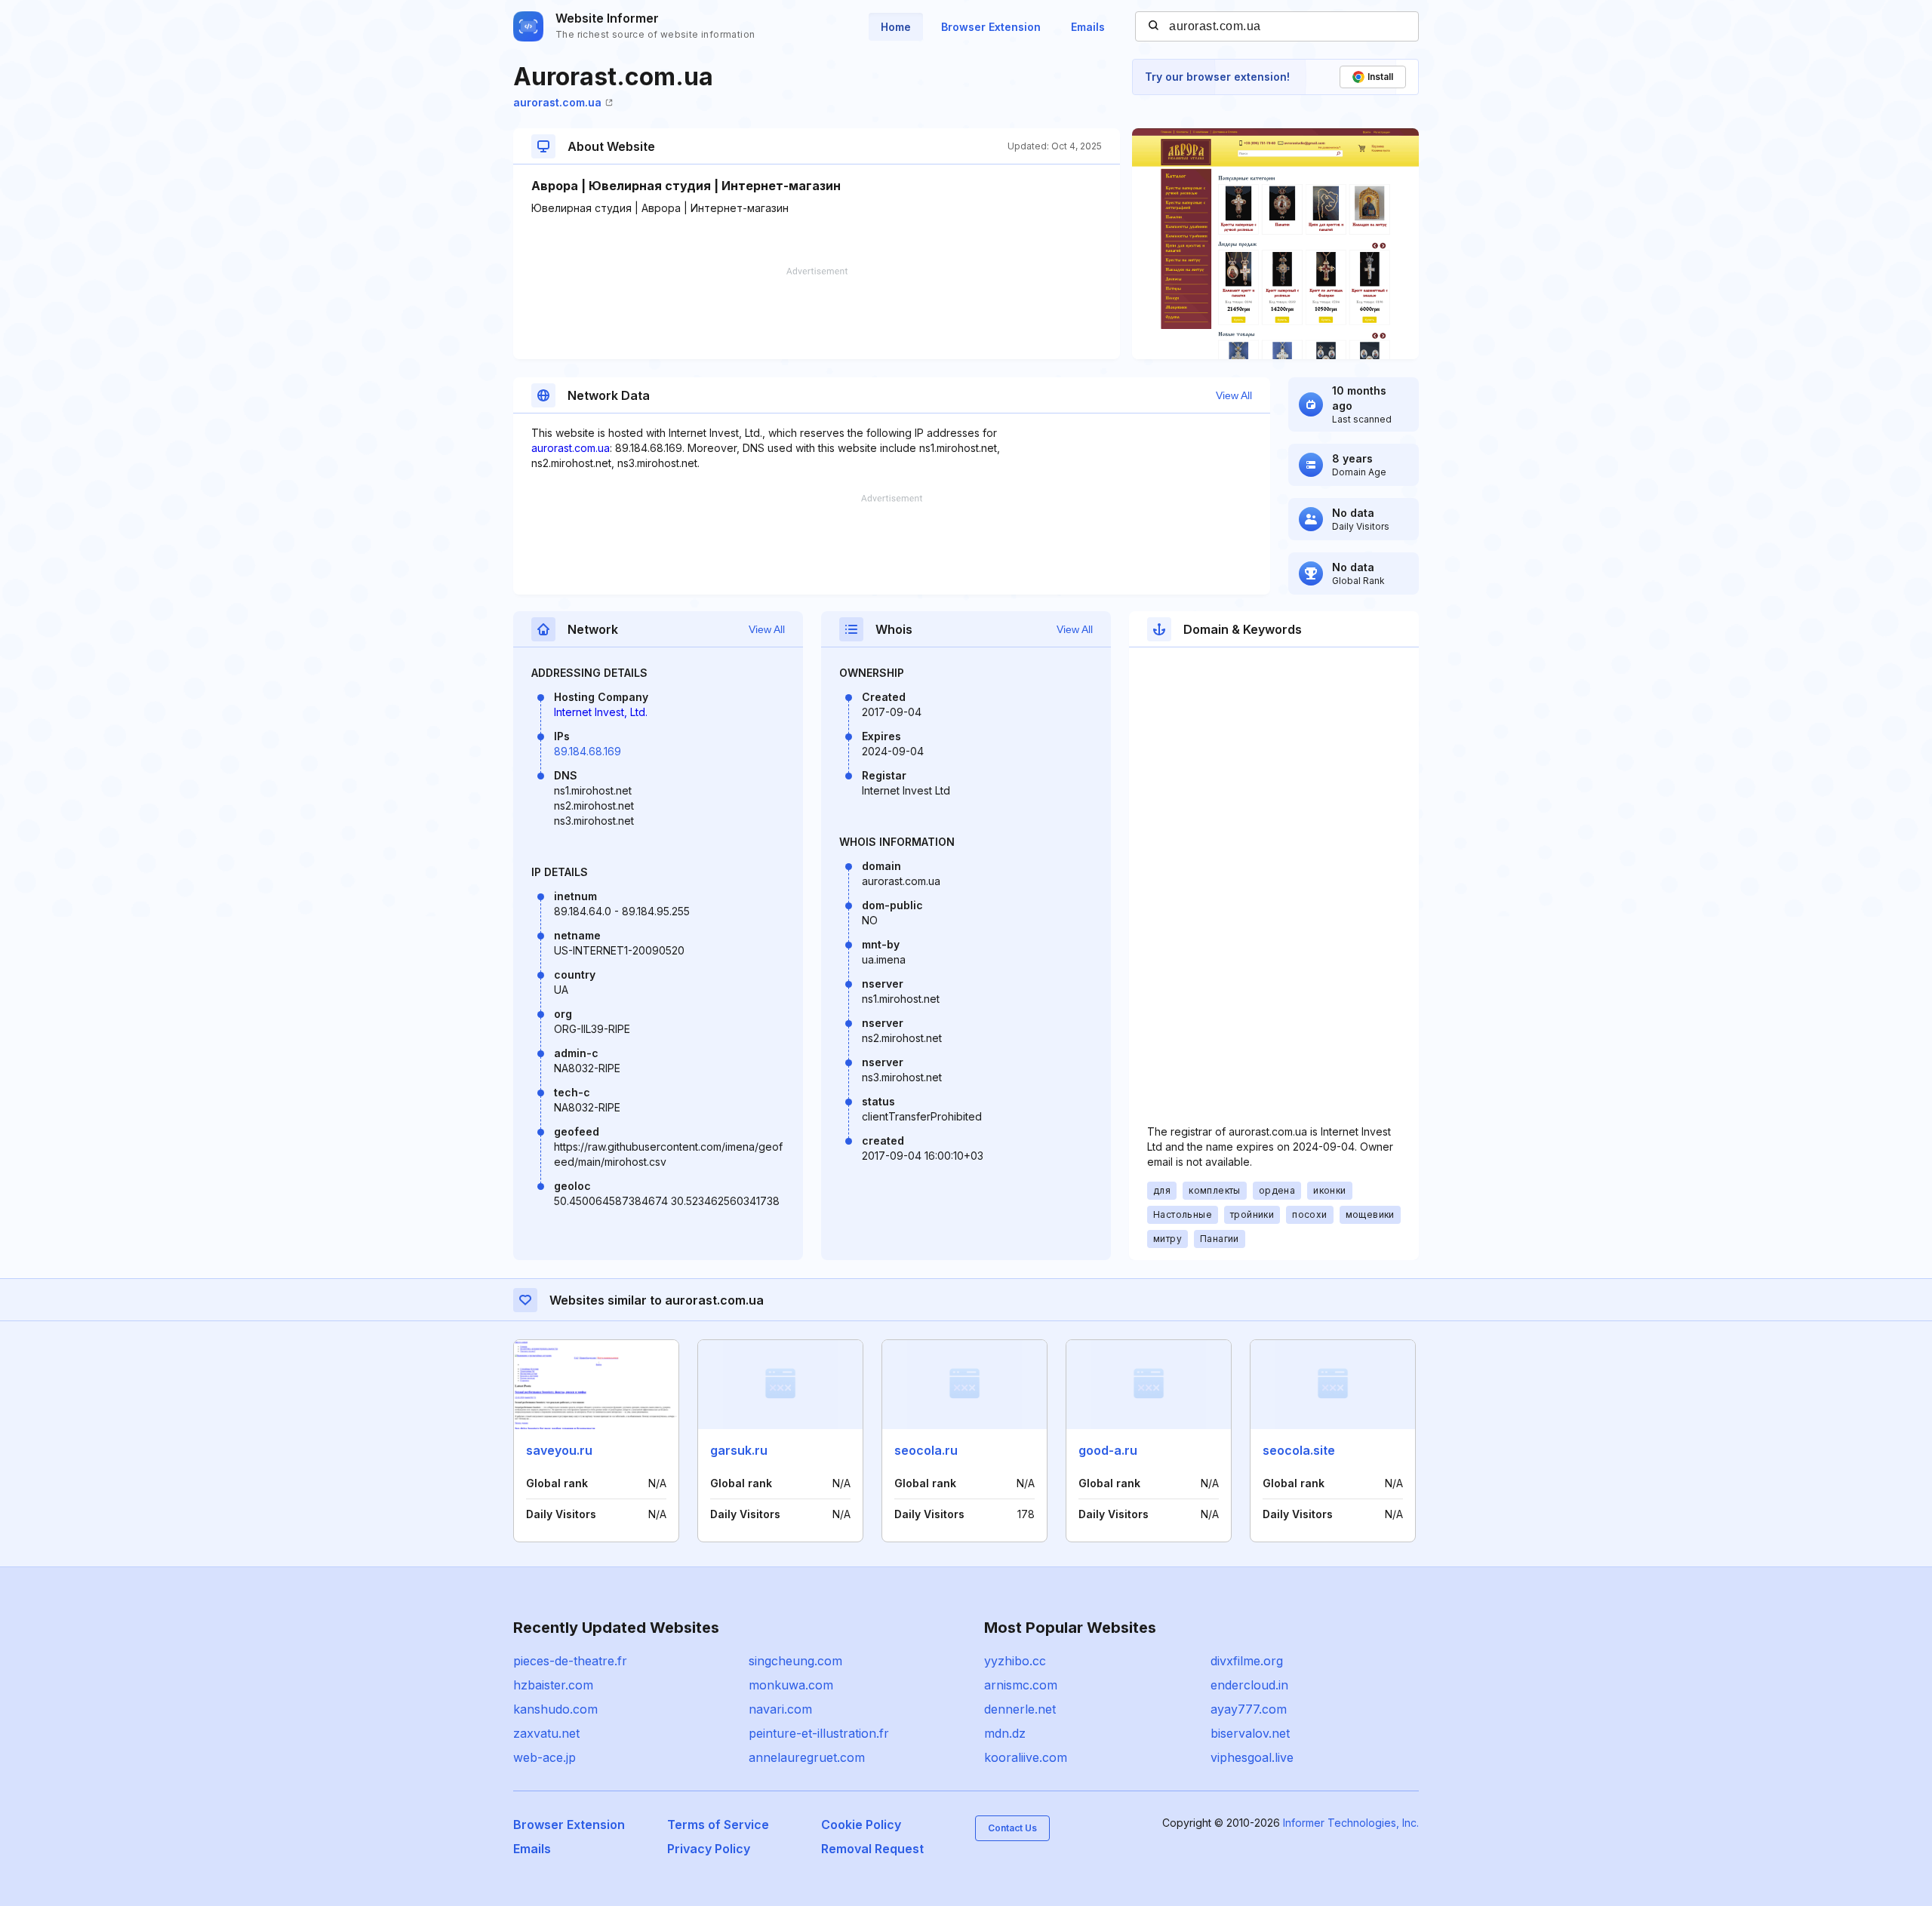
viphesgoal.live (1252, 1757)
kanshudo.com (555, 1709)
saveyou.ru (559, 1450)
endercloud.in (1249, 1685)
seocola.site (1299, 1450)
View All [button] (1234, 395)
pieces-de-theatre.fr (570, 1661)
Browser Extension (991, 27)
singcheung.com (795, 1661)
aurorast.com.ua (557, 102)
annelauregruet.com (807, 1757)
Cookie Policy (861, 1825)
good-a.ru (1108, 1450)
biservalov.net (1250, 1733)
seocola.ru (926, 1450)
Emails (1088, 27)
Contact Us (1012, 1828)
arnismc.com (1021, 1685)
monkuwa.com (791, 1685)
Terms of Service (718, 1825)
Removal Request (872, 1849)
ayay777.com (1249, 1709)
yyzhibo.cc (1015, 1661)
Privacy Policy (709, 1849)
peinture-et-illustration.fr (819, 1733)
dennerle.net (1020, 1709)
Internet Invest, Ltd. (601, 712)
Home (896, 27)
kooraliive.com (1026, 1757)
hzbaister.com (553, 1685)
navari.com (780, 1709)
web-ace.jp (545, 1757)
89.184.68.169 (588, 751)
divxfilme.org (1247, 1661)
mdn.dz (1005, 1733)
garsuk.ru (739, 1450)
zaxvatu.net (546, 1733)
